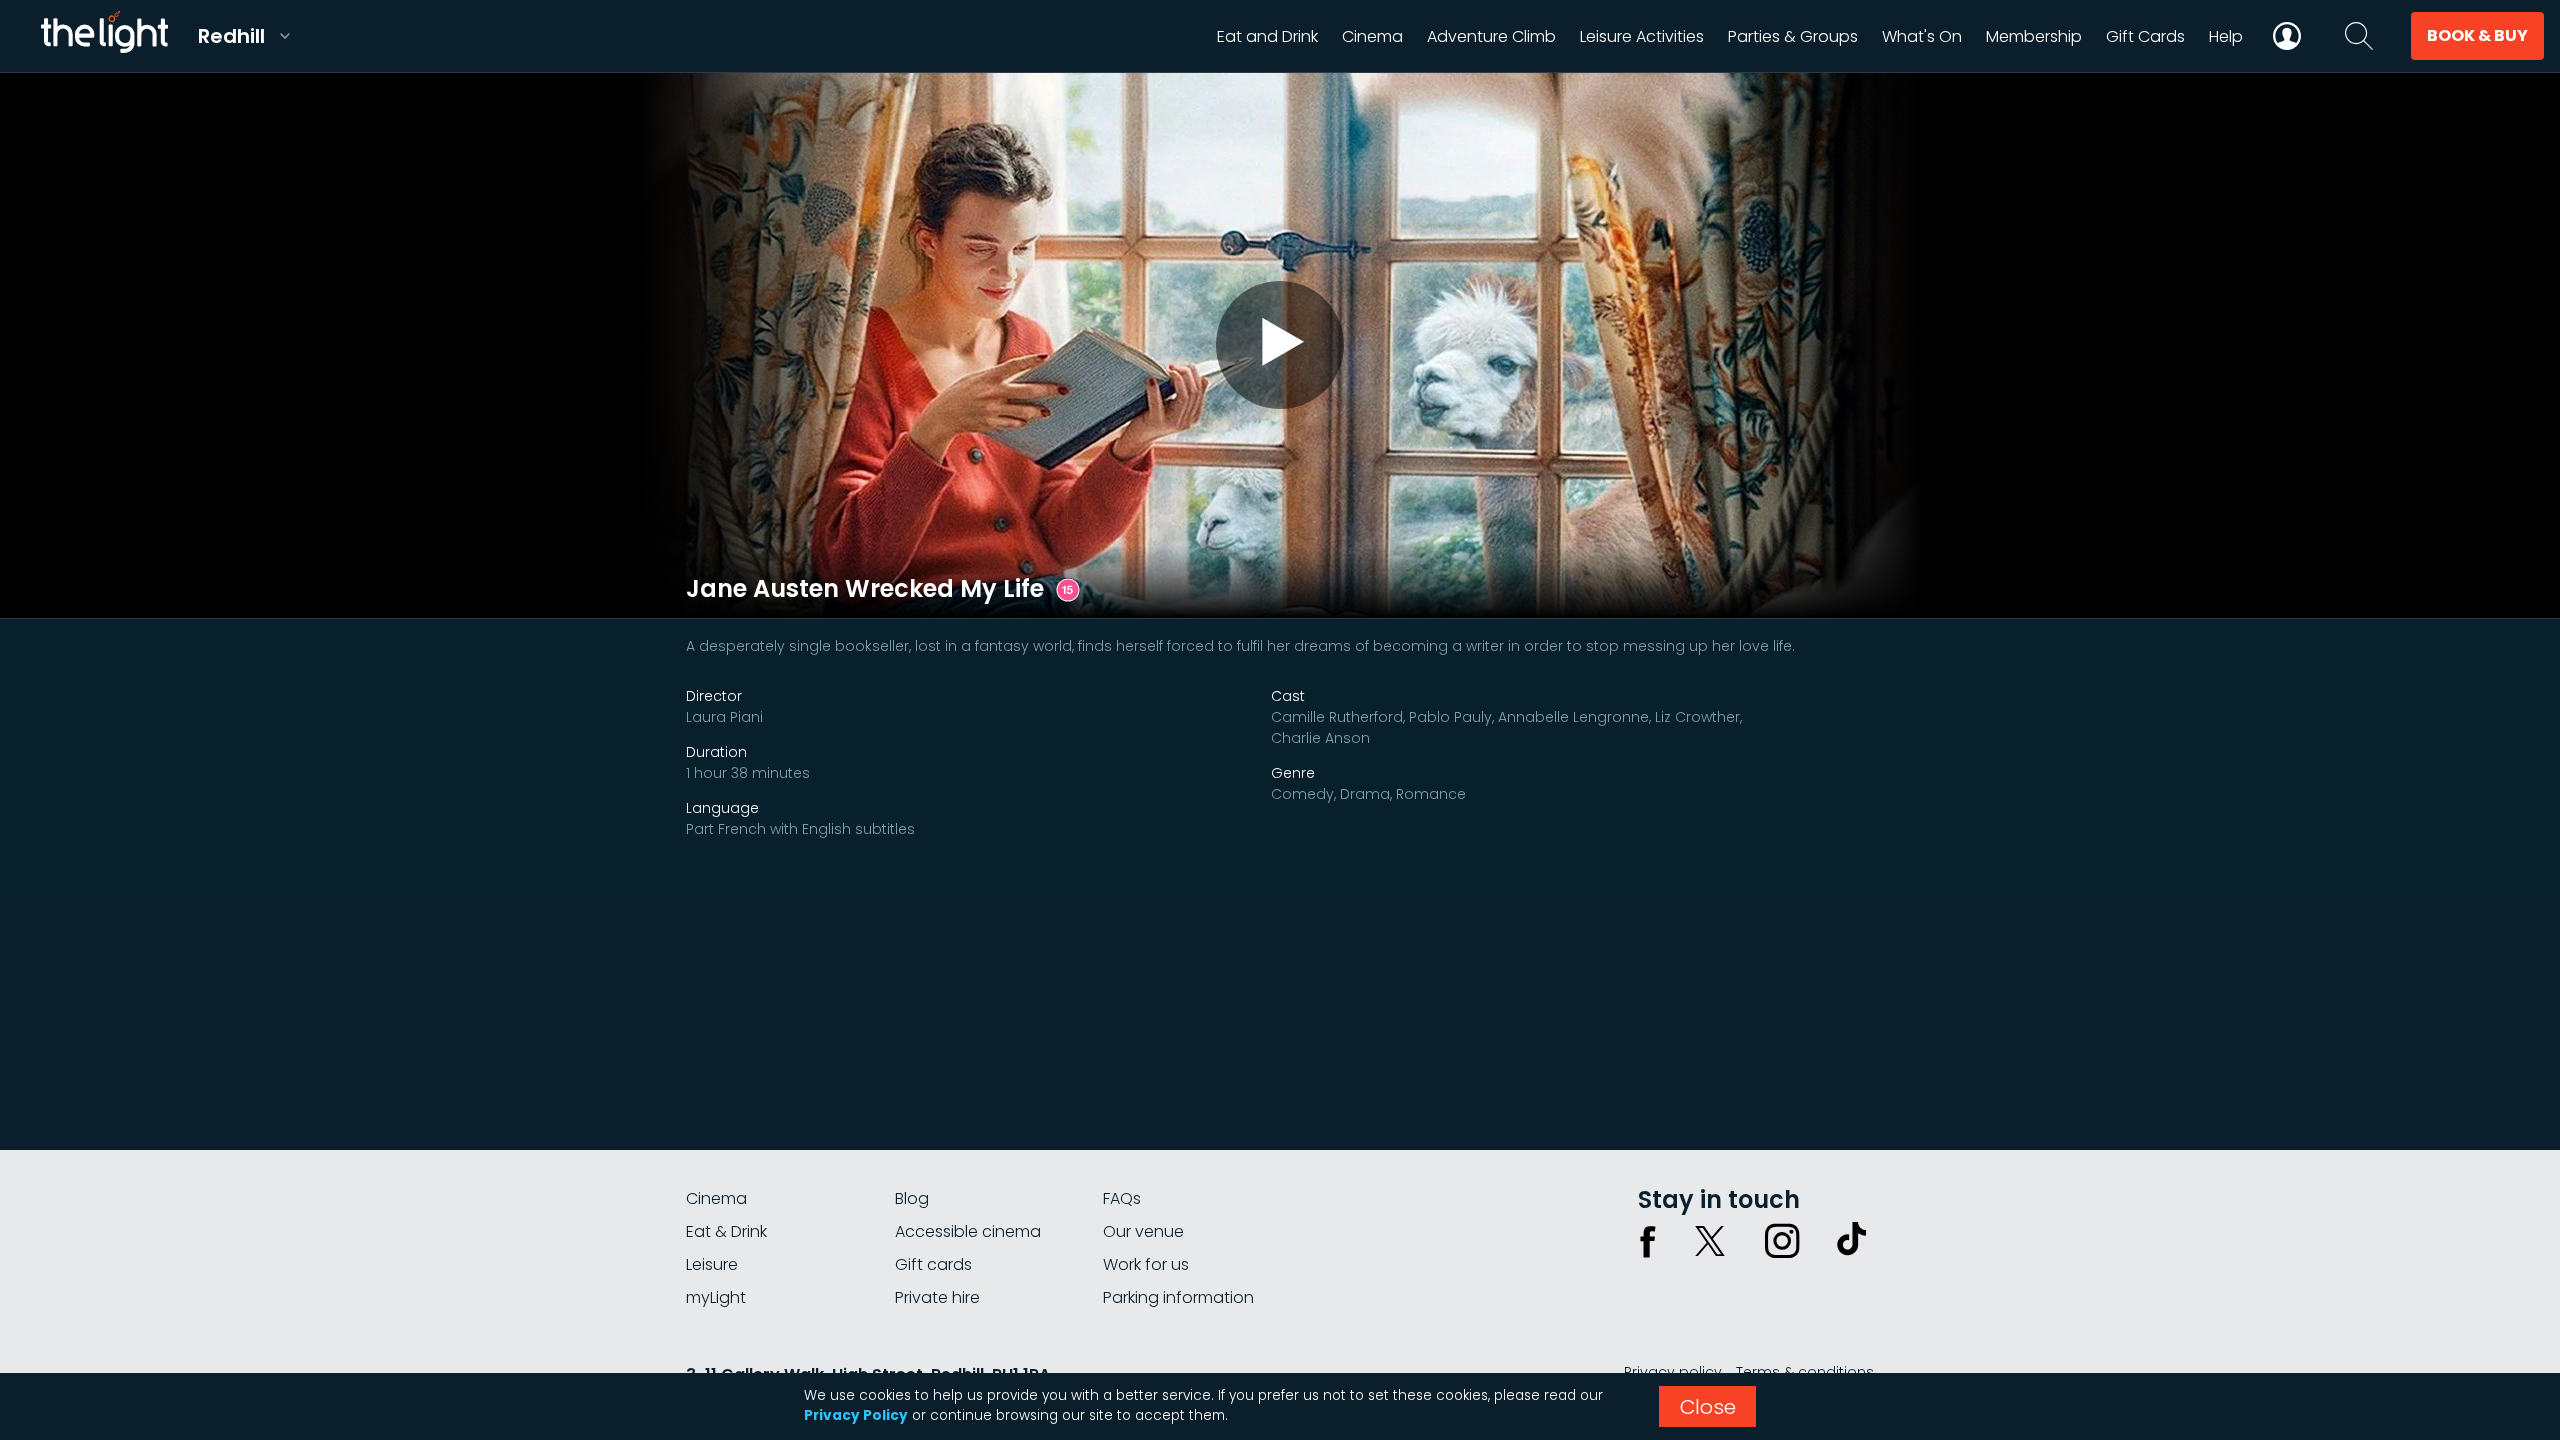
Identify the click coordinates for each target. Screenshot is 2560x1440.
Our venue (1143, 1231)
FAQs (1122, 1198)
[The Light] (104, 36)
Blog (912, 1198)
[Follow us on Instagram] (1782, 1241)
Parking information (1178, 1297)
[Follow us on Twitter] (1710, 1241)
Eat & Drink (726, 1231)
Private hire (937, 1297)
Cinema (716, 1198)
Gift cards (933, 1264)
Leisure (712, 1264)
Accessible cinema (968, 1231)
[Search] (2359, 36)
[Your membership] (2287, 36)
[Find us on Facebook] (1648, 1241)
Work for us (1146, 1264)
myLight (716, 1297)
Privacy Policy (856, 1415)
